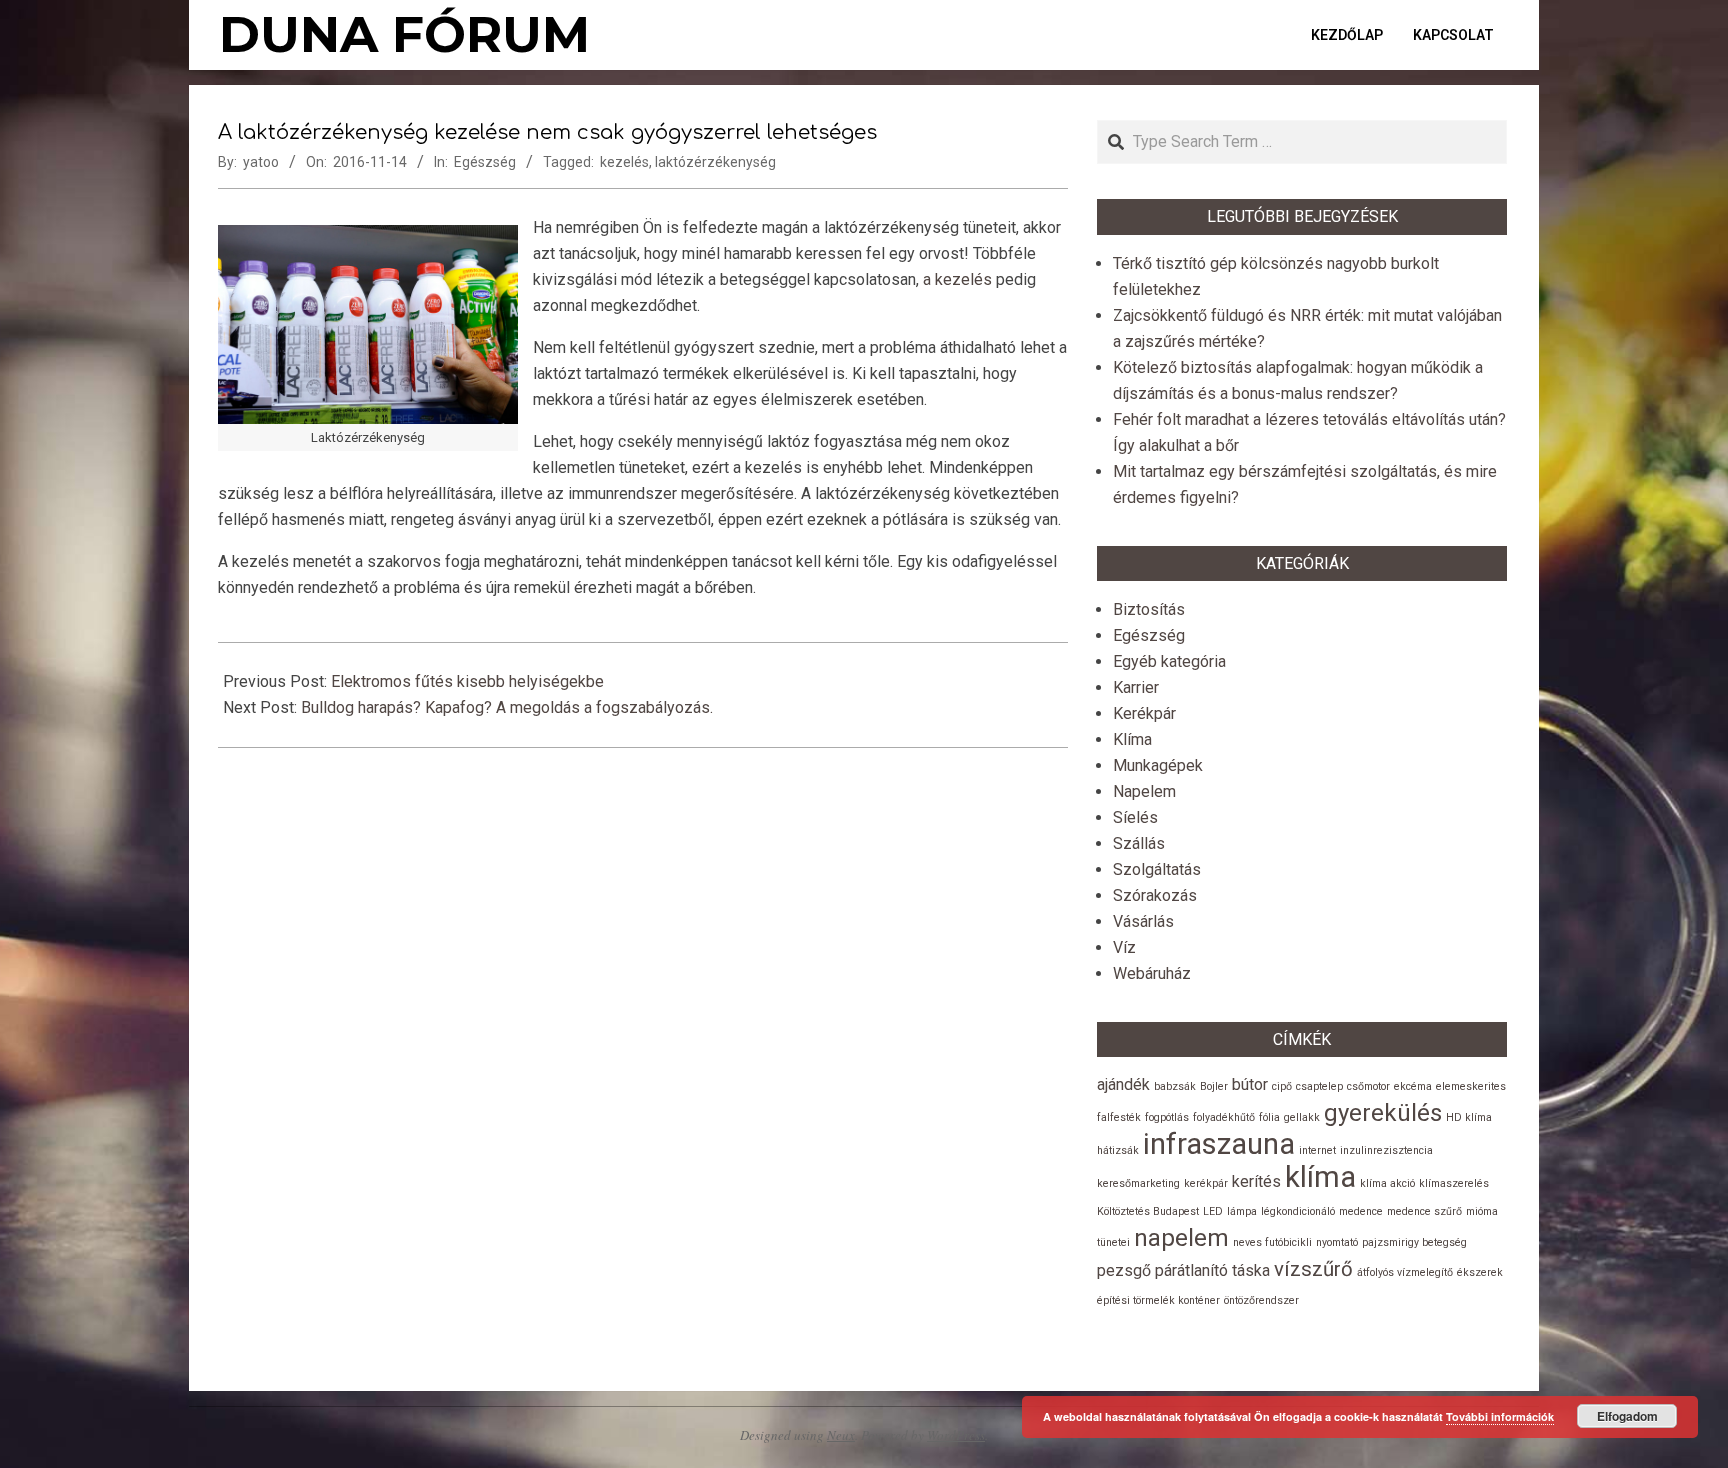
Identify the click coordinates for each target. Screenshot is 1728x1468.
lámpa (1242, 1211)
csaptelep (1319, 1086)
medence (1361, 1211)
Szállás (1139, 843)
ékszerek (1480, 1272)
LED (1213, 1211)
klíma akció (1387, 1183)
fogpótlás (1167, 1117)
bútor (1250, 1084)
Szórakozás (1155, 895)
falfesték (1119, 1117)
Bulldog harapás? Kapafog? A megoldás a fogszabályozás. (507, 707)
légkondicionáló (1298, 1211)
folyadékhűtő (1224, 1117)
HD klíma (1469, 1117)
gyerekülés (1383, 1113)
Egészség (485, 162)
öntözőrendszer (1261, 1300)
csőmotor (1368, 1086)
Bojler (1214, 1086)
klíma (1320, 1177)
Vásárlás (1143, 921)
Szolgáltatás (1157, 869)
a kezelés (957, 279)
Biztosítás (1149, 609)
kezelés (624, 162)
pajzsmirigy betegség (1414, 1242)
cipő (1282, 1086)
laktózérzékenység (715, 162)
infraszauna (1219, 1144)
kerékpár (1206, 1183)
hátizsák (1118, 1150)
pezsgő (1124, 1270)
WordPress (956, 1435)
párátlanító (1191, 1270)
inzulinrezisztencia (1386, 1150)
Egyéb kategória (1169, 661)
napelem (1181, 1238)
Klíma (1132, 739)
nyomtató (1337, 1242)
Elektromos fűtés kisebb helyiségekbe (467, 681)
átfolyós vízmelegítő (1405, 1272)
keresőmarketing (1138, 1183)
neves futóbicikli (1272, 1242)
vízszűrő (1313, 1269)
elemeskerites (1471, 1086)
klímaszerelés (1454, 1183)
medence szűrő (1424, 1211)
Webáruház (1152, 973)
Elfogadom (1627, 1416)
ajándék (1123, 1084)
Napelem (1144, 791)
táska (1251, 1270)
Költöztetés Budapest (1148, 1211)
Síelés (1135, 817)
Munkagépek (1158, 765)
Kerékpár (1144, 713)
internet (1317, 1150)
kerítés (1256, 1181)
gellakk (1302, 1117)
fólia (1269, 1117)
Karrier (1136, 687)
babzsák (1175, 1086)
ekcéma (1413, 1086)
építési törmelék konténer (1158, 1300)
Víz (1124, 947)
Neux (841, 1435)
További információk (1500, 1416)
